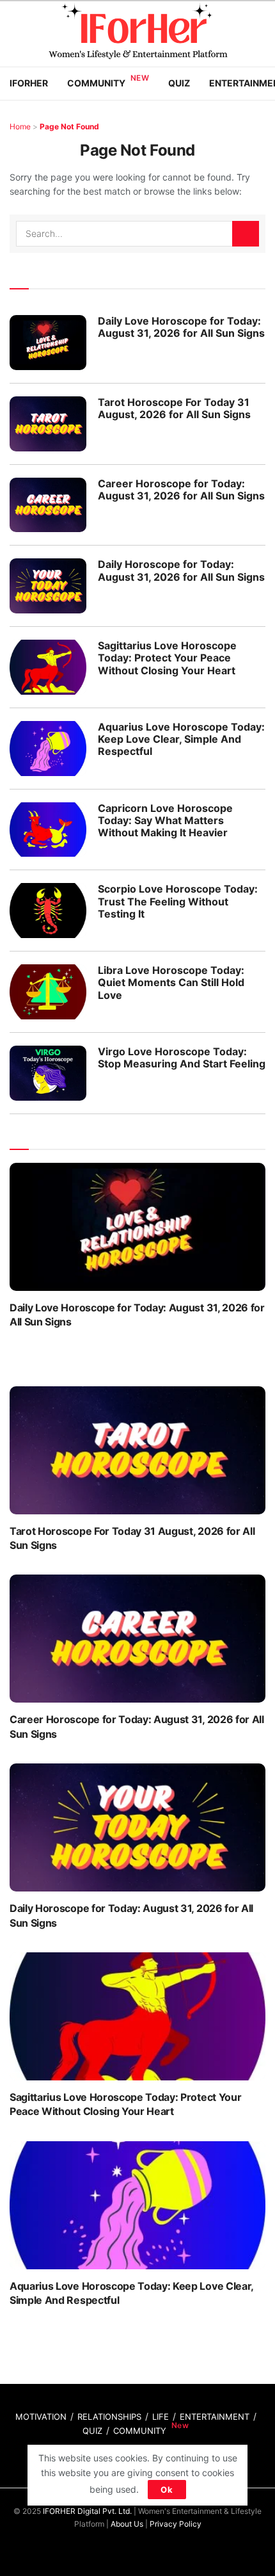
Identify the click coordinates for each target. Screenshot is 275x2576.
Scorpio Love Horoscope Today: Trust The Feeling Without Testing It (178, 901)
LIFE (161, 2417)
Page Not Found (69, 126)
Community (96, 83)
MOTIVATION (41, 2417)
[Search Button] (246, 234)
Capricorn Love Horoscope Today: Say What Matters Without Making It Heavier (165, 820)
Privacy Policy (176, 2524)
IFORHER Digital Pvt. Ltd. (87, 2511)
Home (20, 126)
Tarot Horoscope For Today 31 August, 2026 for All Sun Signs (174, 408)
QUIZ (92, 2431)
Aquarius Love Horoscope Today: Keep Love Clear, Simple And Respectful (181, 739)
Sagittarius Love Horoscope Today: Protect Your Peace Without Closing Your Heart (167, 658)
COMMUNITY (140, 2431)
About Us (127, 2524)
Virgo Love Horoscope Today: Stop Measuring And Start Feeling (182, 1057)
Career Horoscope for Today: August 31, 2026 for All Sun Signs (181, 490)
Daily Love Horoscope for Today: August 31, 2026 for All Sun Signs (181, 327)
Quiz (179, 83)
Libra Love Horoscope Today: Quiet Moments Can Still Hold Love (171, 982)
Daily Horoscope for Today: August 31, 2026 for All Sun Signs (181, 570)
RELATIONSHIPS (109, 2417)
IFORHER (29, 83)
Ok (167, 2490)
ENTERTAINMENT (215, 2417)
